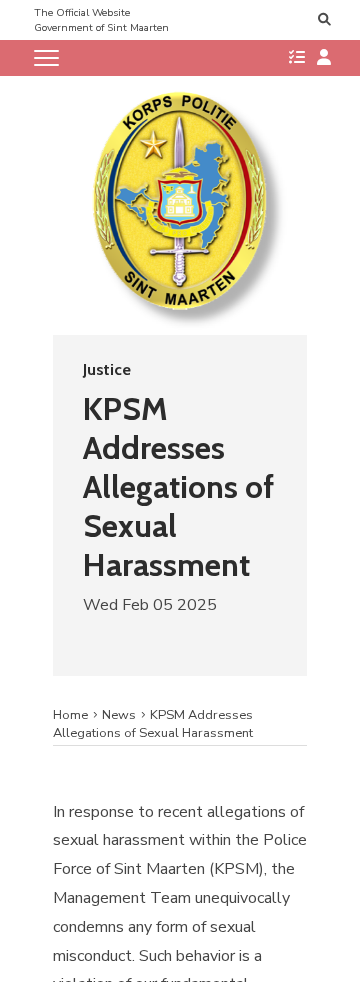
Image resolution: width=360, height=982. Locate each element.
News (119, 715)
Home (70, 715)
